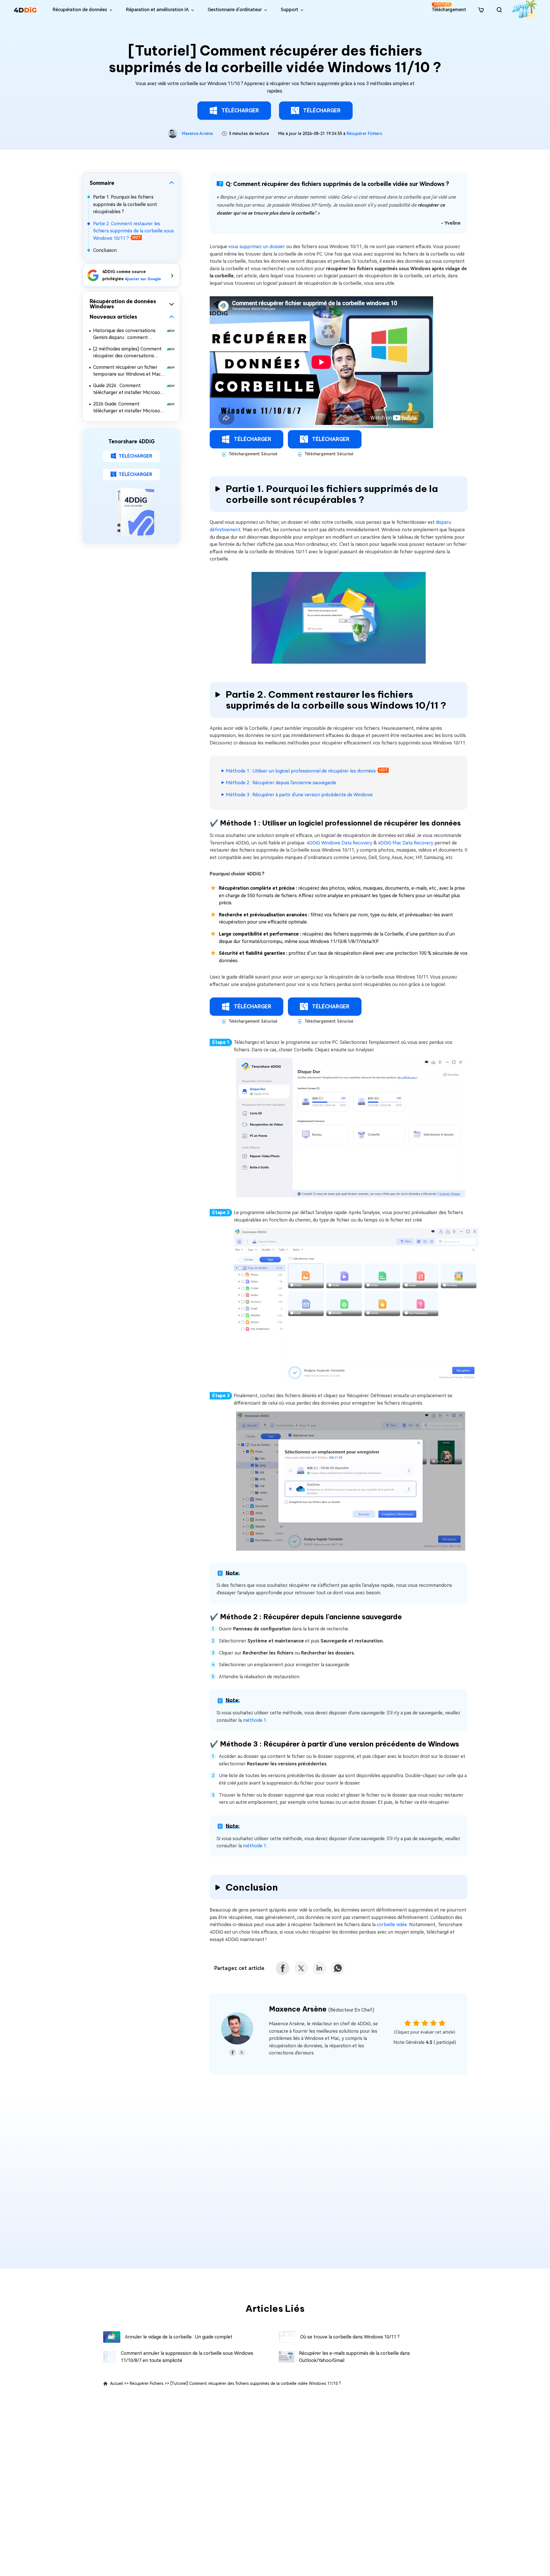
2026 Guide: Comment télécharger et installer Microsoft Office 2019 (129, 408)
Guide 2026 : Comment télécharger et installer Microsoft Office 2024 (129, 390)
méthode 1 (255, 1720)
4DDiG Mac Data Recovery (406, 843)
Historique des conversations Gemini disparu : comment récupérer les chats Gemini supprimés (124, 335)
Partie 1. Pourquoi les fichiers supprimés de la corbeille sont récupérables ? (125, 204)
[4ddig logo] (25, 10)
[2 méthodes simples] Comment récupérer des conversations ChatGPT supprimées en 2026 (127, 353)
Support (289, 10)
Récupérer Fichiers (364, 134)
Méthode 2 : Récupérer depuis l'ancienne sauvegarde (281, 783)
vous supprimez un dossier (257, 247)
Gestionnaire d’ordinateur (235, 10)
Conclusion (105, 250)
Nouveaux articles (113, 317)
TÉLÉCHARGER (240, 110)
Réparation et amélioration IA (157, 10)
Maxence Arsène (197, 134)
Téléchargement (449, 7)
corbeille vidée (392, 1925)
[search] (499, 10)
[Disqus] (275, 2177)
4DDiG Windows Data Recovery (339, 843)
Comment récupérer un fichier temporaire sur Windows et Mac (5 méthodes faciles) (127, 371)
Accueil (116, 2383)
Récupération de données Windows (123, 304)
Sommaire (102, 183)
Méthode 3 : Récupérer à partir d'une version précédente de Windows (299, 795)
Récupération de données (80, 10)
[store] (481, 10)
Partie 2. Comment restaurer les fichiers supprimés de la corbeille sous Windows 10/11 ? (133, 231)
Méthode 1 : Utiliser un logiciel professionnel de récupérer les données (301, 771)
